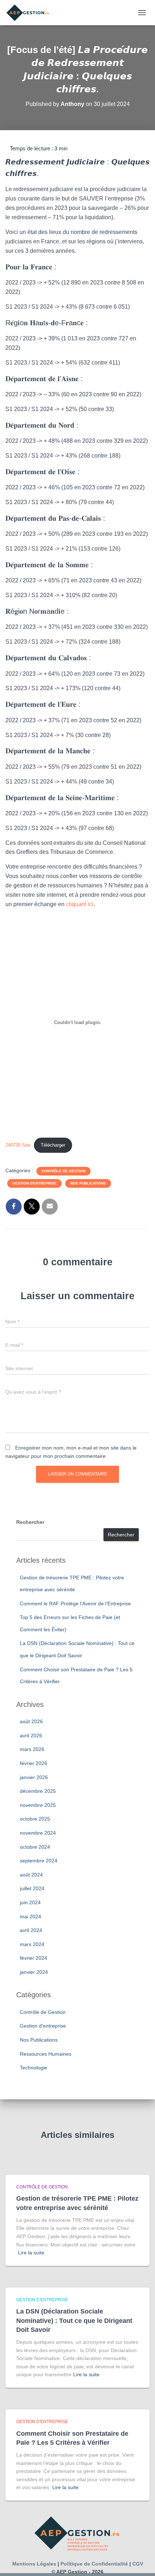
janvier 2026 (34, 1777)
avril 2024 (31, 1930)
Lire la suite (31, 2253)
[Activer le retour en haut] (141, 2562)
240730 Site (18, 1145)
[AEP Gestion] (31, 13)
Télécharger (53, 1145)
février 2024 (34, 1958)
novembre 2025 (38, 1805)
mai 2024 (30, 1916)
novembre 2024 (38, 1833)
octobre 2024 (35, 1847)
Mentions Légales (34, 2564)
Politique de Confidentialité (94, 2564)
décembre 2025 (38, 1791)
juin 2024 (30, 1902)
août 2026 (31, 1721)
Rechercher (30, 1522)
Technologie (34, 2068)
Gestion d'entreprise (34, 1183)
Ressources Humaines (46, 2054)
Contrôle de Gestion (63, 1171)
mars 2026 (32, 1749)
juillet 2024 (32, 1888)
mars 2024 (32, 1944)
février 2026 (34, 1763)
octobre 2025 (35, 1819)
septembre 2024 (39, 1861)
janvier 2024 (34, 1972)
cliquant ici (80, 904)
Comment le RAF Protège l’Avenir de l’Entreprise (75, 1604)
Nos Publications (88, 1183)
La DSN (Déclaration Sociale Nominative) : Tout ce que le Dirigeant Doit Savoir (74, 2320)
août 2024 (31, 1875)
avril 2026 (31, 1735)
